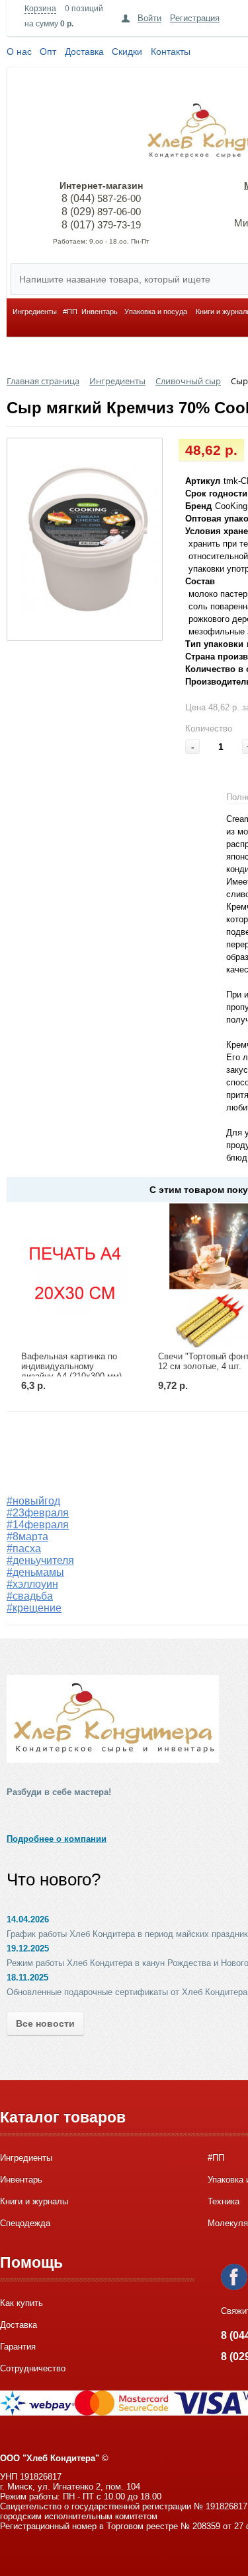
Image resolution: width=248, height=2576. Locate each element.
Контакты (171, 51)
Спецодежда (25, 2223)
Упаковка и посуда (156, 312)
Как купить (21, 2303)
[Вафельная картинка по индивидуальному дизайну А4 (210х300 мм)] (75, 1275)
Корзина (40, 9)
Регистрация (195, 18)
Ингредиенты (35, 312)
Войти (149, 18)
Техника (224, 2201)
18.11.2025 (27, 1978)
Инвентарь (100, 312)
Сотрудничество (33, 2368)
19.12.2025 (28, 1949)
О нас (19, 51)
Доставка (84, 51)
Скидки (127, 51)
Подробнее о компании (57, 1839)
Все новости (45, 2023)
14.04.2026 (28, 1919)
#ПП (70, 312)
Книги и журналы (34, 2201)
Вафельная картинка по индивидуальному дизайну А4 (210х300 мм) (71, 1366)
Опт (48, 51)
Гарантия (18, 2347)
